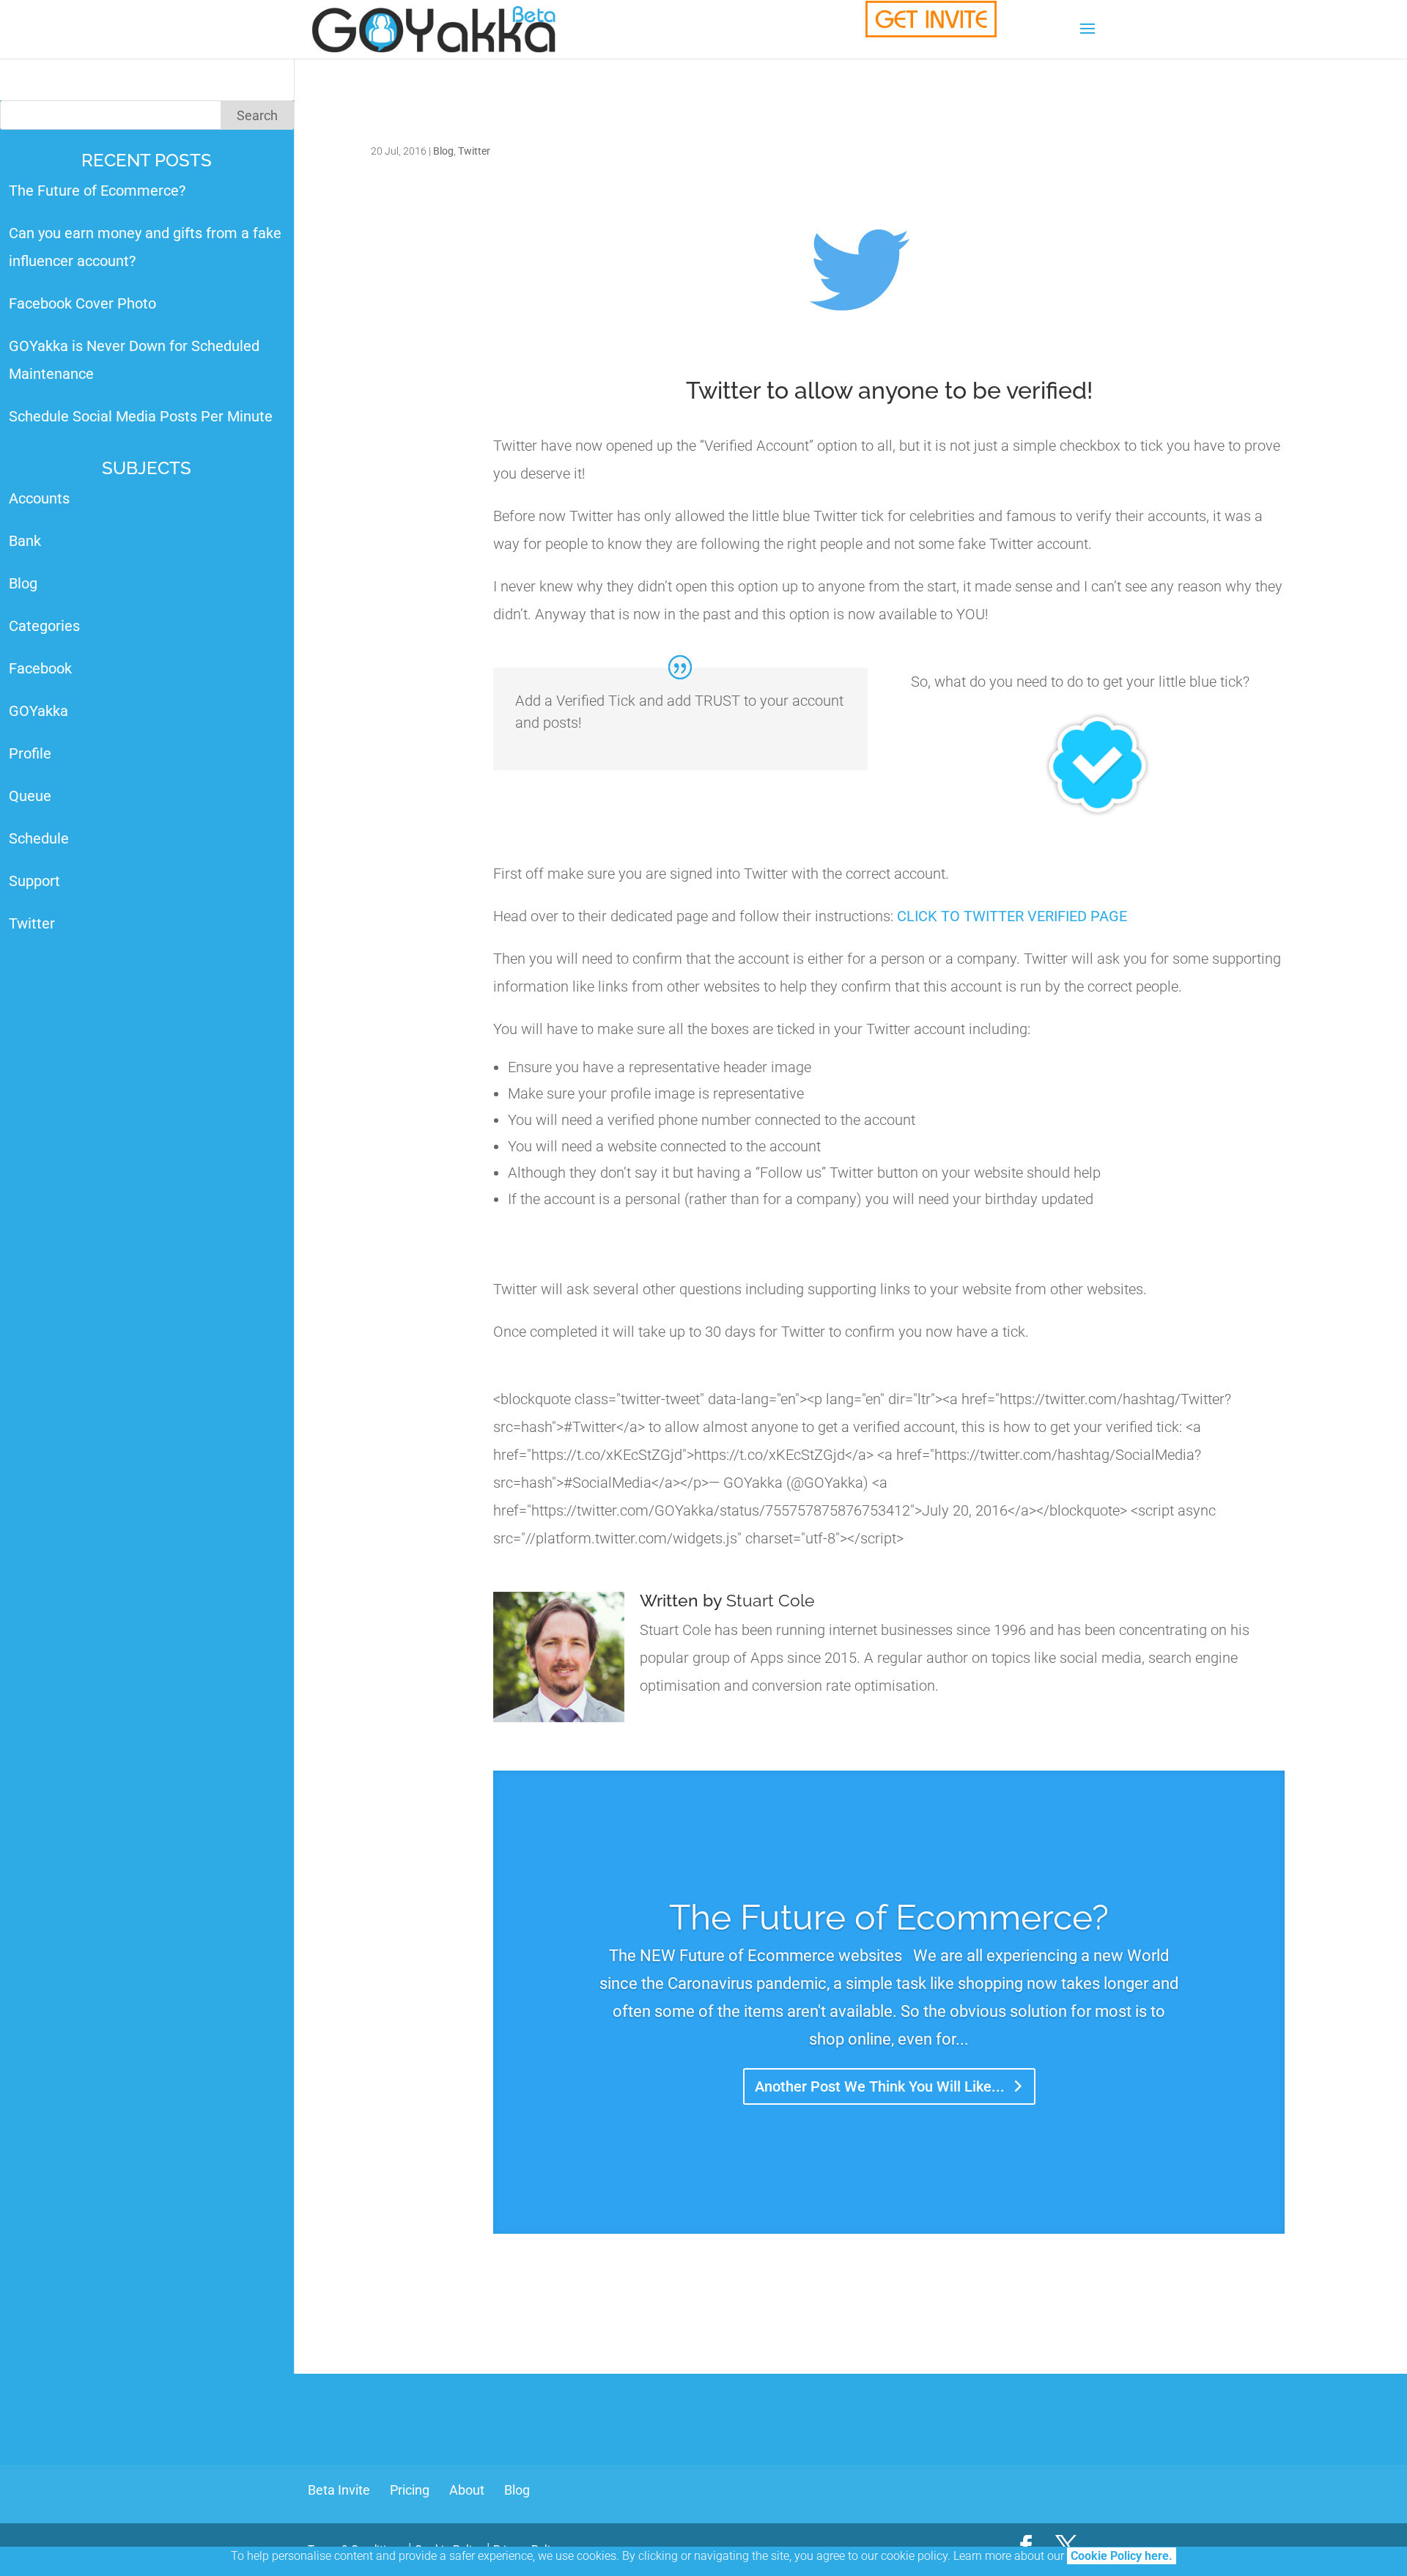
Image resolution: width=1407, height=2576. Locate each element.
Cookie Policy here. (1122, 2556)
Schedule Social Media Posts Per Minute (141, 416)
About (467, 2490)
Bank (25, 541)
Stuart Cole (771, 1600)
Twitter (474, 151)
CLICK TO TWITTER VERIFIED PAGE (1012, 916)
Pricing (410, 2490)
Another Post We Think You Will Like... (880, 2086)
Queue (30, 796)
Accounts (39, 498)
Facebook (40, 668)
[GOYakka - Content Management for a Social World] (931, 19)
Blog (443, 151)
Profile (30, 753)
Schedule (39, 838)
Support (34, 881)
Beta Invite (339, 2490)
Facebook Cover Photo (82, 303)
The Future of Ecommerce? (889, 1917)
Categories (44, 626)
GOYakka (38, 711)
